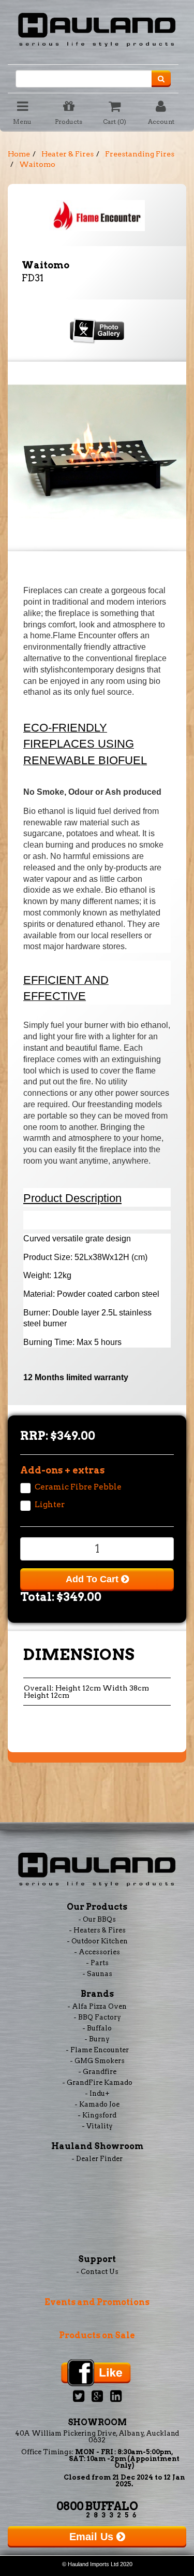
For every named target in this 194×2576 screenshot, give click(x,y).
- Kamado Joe (97, 2104)
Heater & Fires (68, 154)
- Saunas (97, 1974)
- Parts (97, 1963)
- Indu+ (97, 2093)
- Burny (97, 2039)
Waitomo (37, 164)
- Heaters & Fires (97, 1930)
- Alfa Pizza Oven (97, 2006)
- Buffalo (97, 2028)
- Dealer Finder (97, 2159)
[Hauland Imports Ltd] (97, 28)
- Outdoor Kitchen (97, 1941)
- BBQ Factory (97, 2017)
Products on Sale (97, 2335)
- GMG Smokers (97, 2061)
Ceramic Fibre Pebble (78, 1487)
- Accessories (97, 1952)
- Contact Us (97, 2272)
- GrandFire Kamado (97, 2083)
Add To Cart (93, 1579)
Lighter (50, 1505)
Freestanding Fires (140, 154)
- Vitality (97, 2126)
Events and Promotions (97, 2302)
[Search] (161, 79)
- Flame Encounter (97, 2050)
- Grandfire (97, 2072)
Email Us (93, 2537)
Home (19, 154)
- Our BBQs (97, 1919)
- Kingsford (97, 2115)
